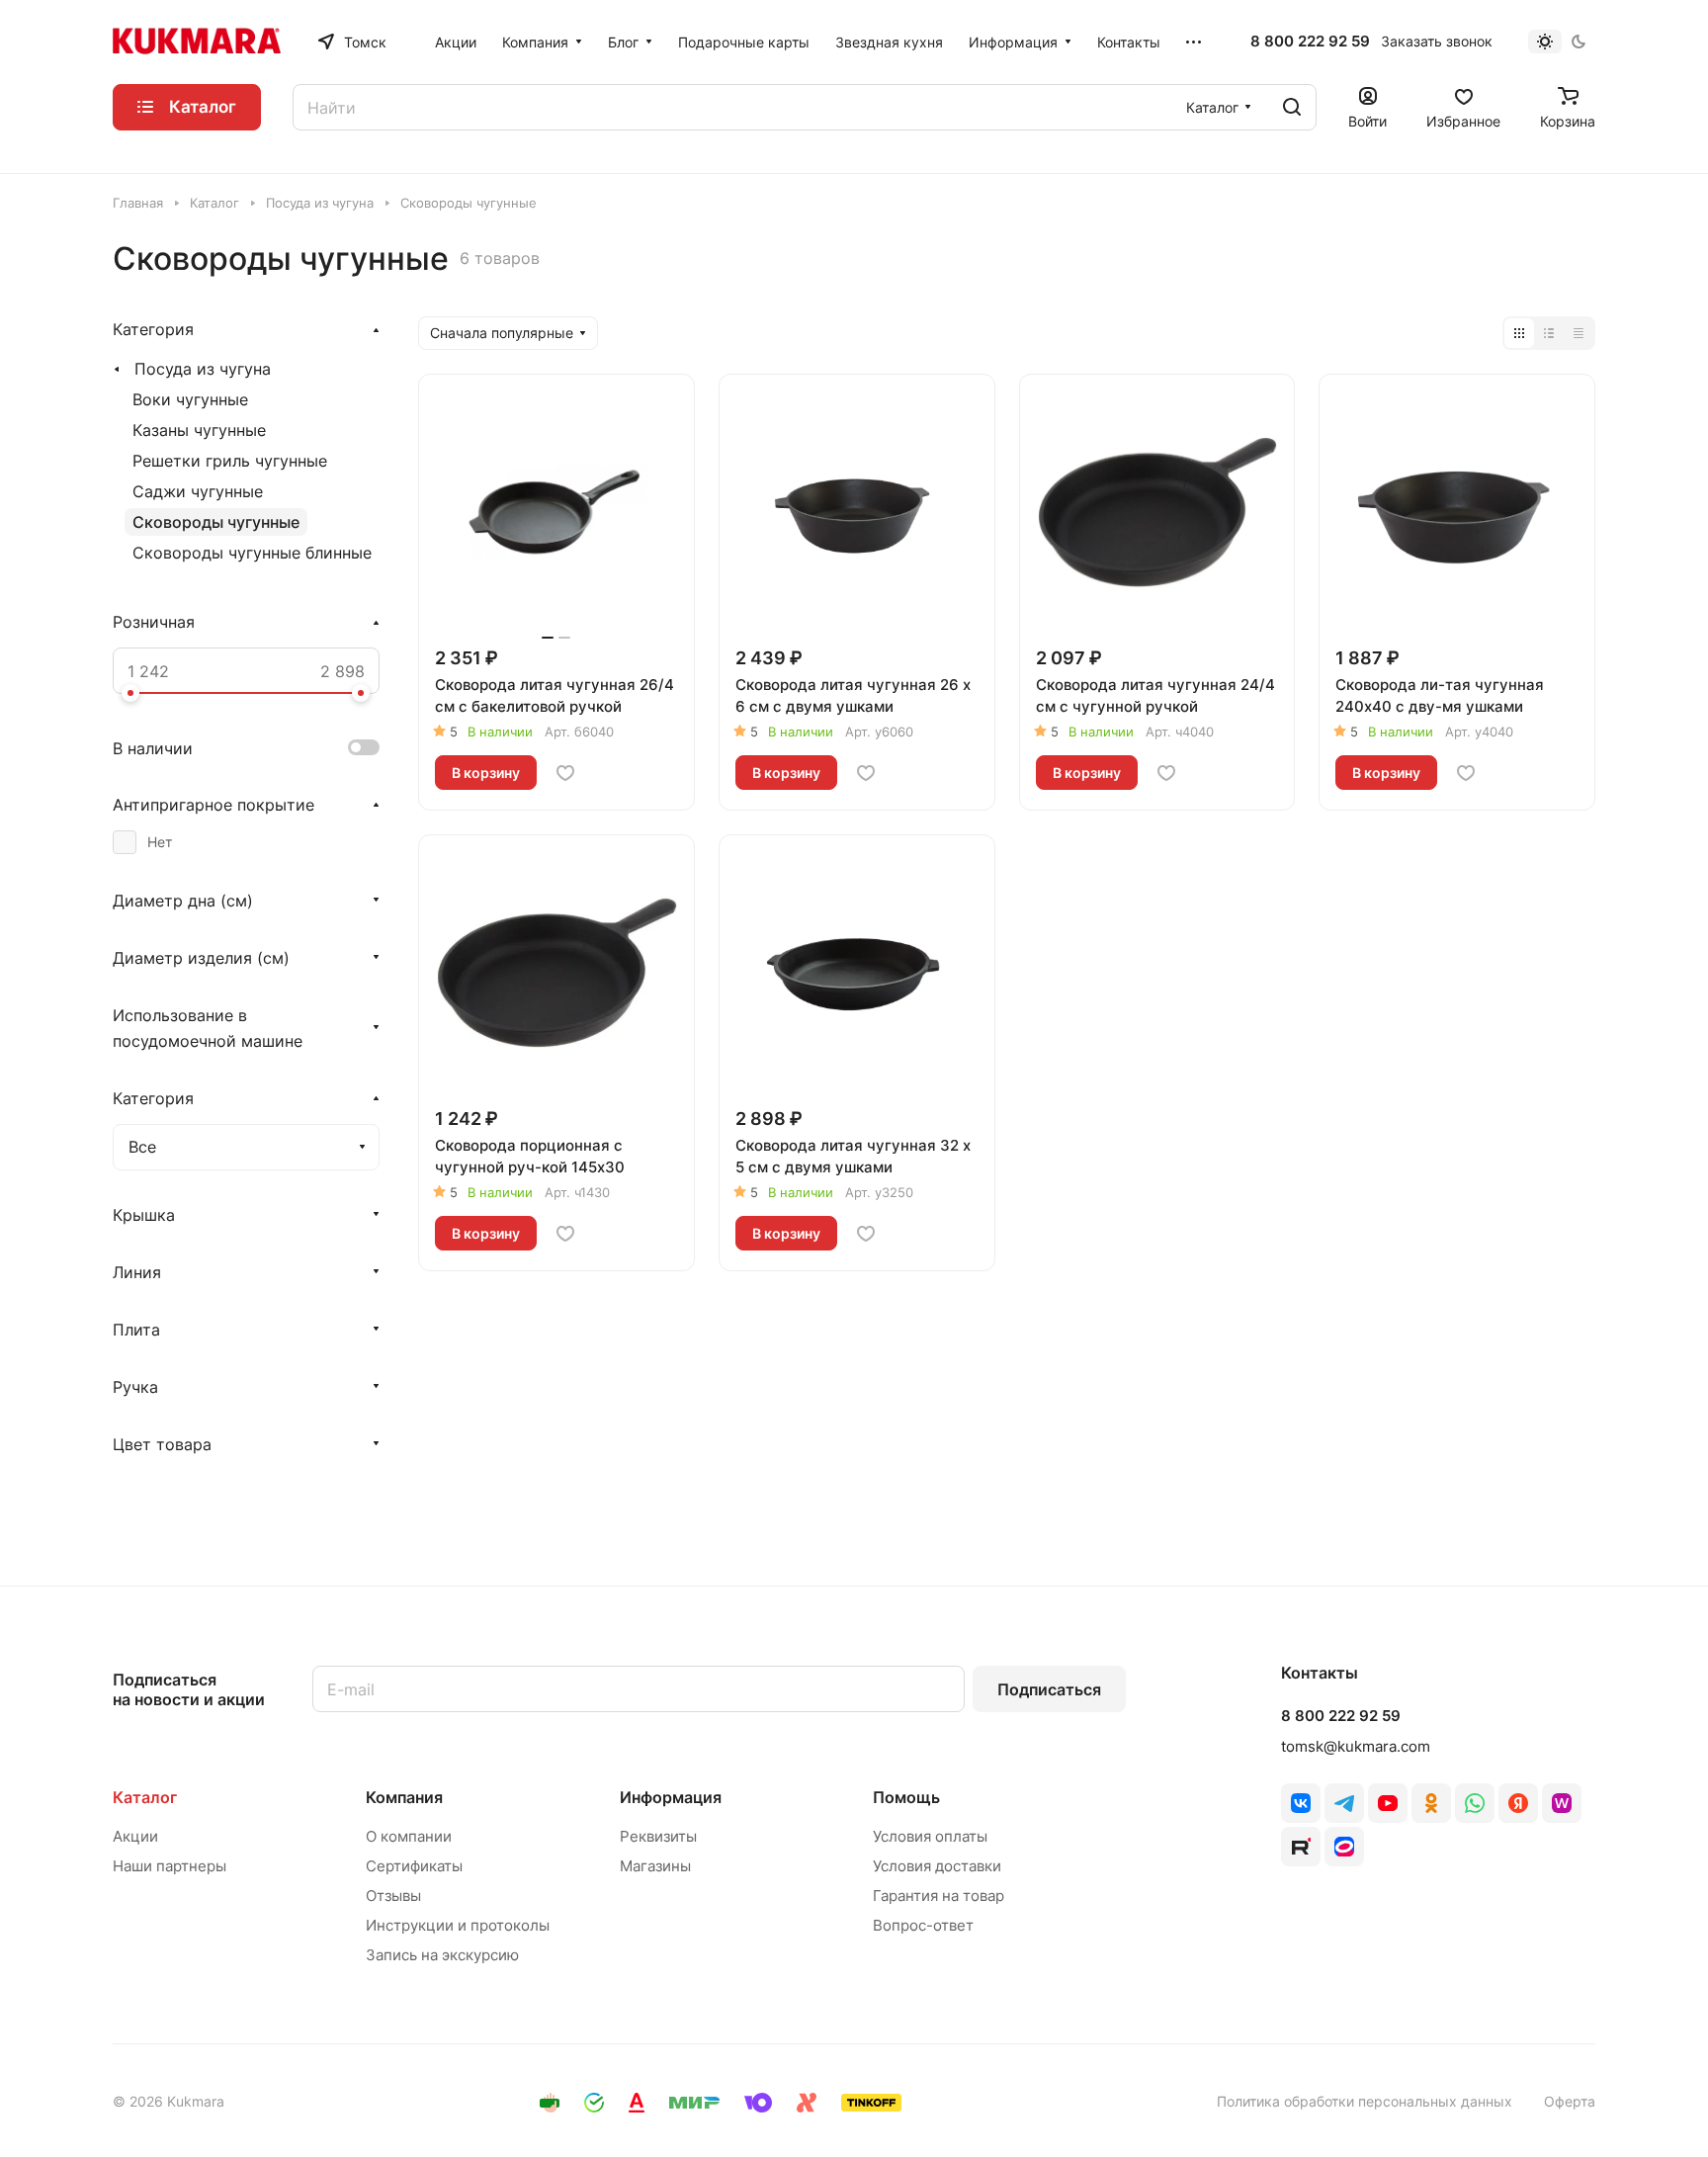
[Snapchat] (1301, 1847)
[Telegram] (1344, 1803)
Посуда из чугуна (203, 369)
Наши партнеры (170, 1866)
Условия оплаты (930, 1836)
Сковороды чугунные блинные (252, 553)
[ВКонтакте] (1301, 1803)
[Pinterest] (1562, 1803)
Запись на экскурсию (442, 1955)
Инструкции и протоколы (458, 1925)
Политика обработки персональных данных (1365, 2101)
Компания (404, 1797)
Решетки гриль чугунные (230, 461)
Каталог (145, 1797)
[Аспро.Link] (1344, 1847)
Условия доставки (937, 1866)
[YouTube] (1388, 1803)
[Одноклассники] (1431, 1803)
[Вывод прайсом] (1579, 333)
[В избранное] (565, 773)
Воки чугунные (190, 399)
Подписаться (1049, 1689)
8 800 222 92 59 (1310, 42)
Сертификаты (414, 1866)
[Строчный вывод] (1549, 333)
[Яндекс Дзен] (1518, 1803)
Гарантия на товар (939, 1896)
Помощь (906, 1797)
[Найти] (1292, 107)
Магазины (655, 1866)
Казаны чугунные (199, 430)
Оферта (1570, 2101)
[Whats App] (1475, 1803)
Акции (135, 1836)
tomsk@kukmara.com (1356, 1746)
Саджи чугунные (198, 491)
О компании (409, 1836)
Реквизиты (658, 1836)
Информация (671, 1797)
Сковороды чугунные (216, 522)
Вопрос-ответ (923, 1925)
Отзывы (393, 1896)
